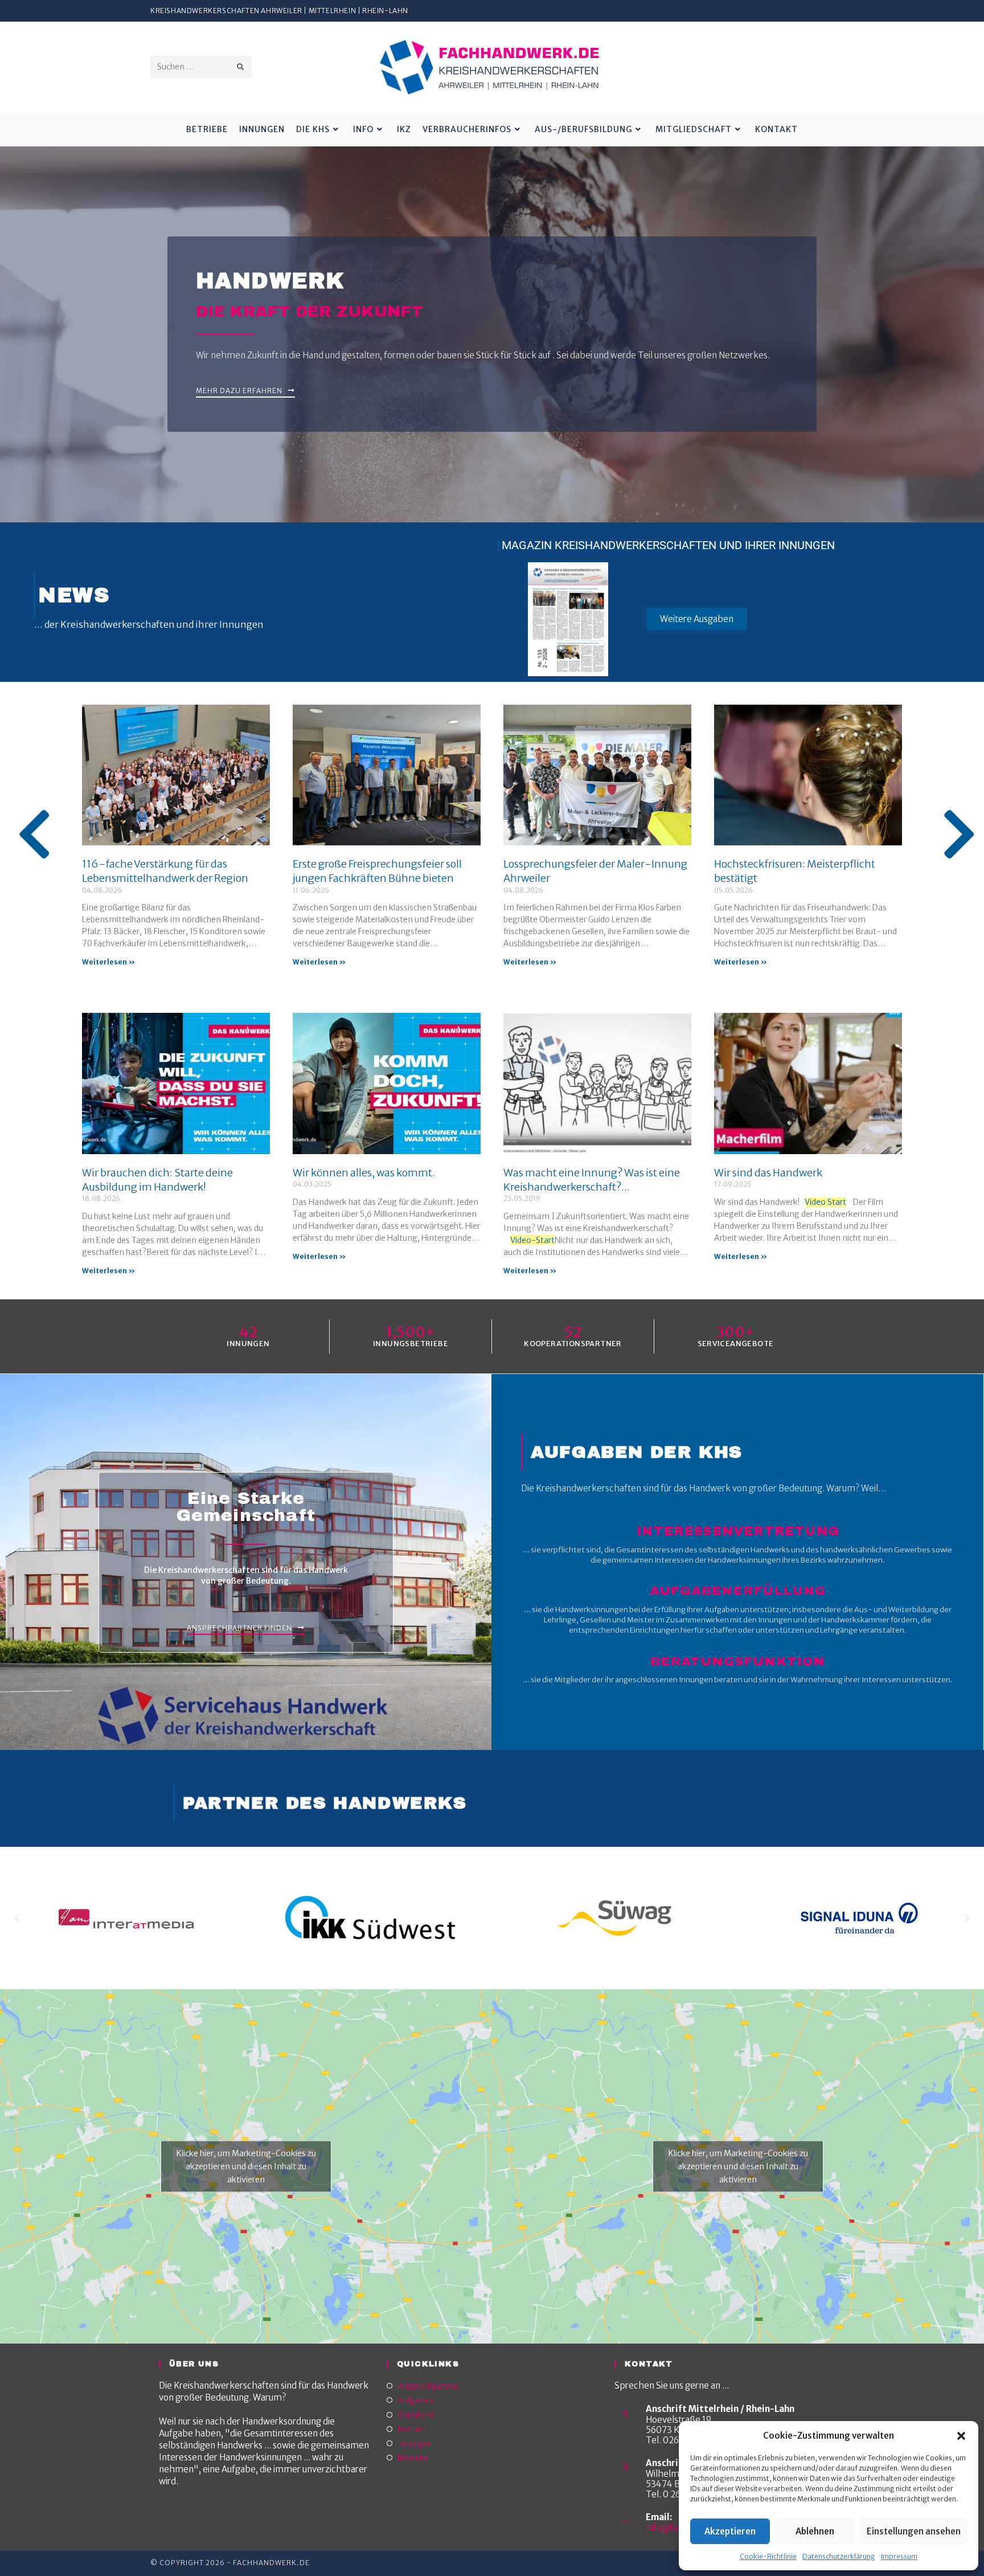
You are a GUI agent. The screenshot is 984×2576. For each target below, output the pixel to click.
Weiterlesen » (108, 962)
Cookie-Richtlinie (768, 2556)
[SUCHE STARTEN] (241, 67)
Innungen (415, 2444)
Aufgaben (415, 2400)
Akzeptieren (730, 2531)
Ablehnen (815, 2531)
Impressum (899, 2556)
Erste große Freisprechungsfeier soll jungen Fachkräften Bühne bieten (377, 871)
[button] (961, 2436)
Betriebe (413, 2458)
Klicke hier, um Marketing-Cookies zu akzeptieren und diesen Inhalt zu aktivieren (246, 2166)
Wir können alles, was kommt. (364, 1173)
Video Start (825, 1202)
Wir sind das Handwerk (768, 1173)
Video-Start (532, 1240)
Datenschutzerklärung (839, 2556)
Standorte (416, 2415)
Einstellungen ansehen (914, 2531)
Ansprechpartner (429, 2386)
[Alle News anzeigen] (34, 835)
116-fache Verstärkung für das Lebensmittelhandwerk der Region (165, 871)
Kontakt (412, 2429)
